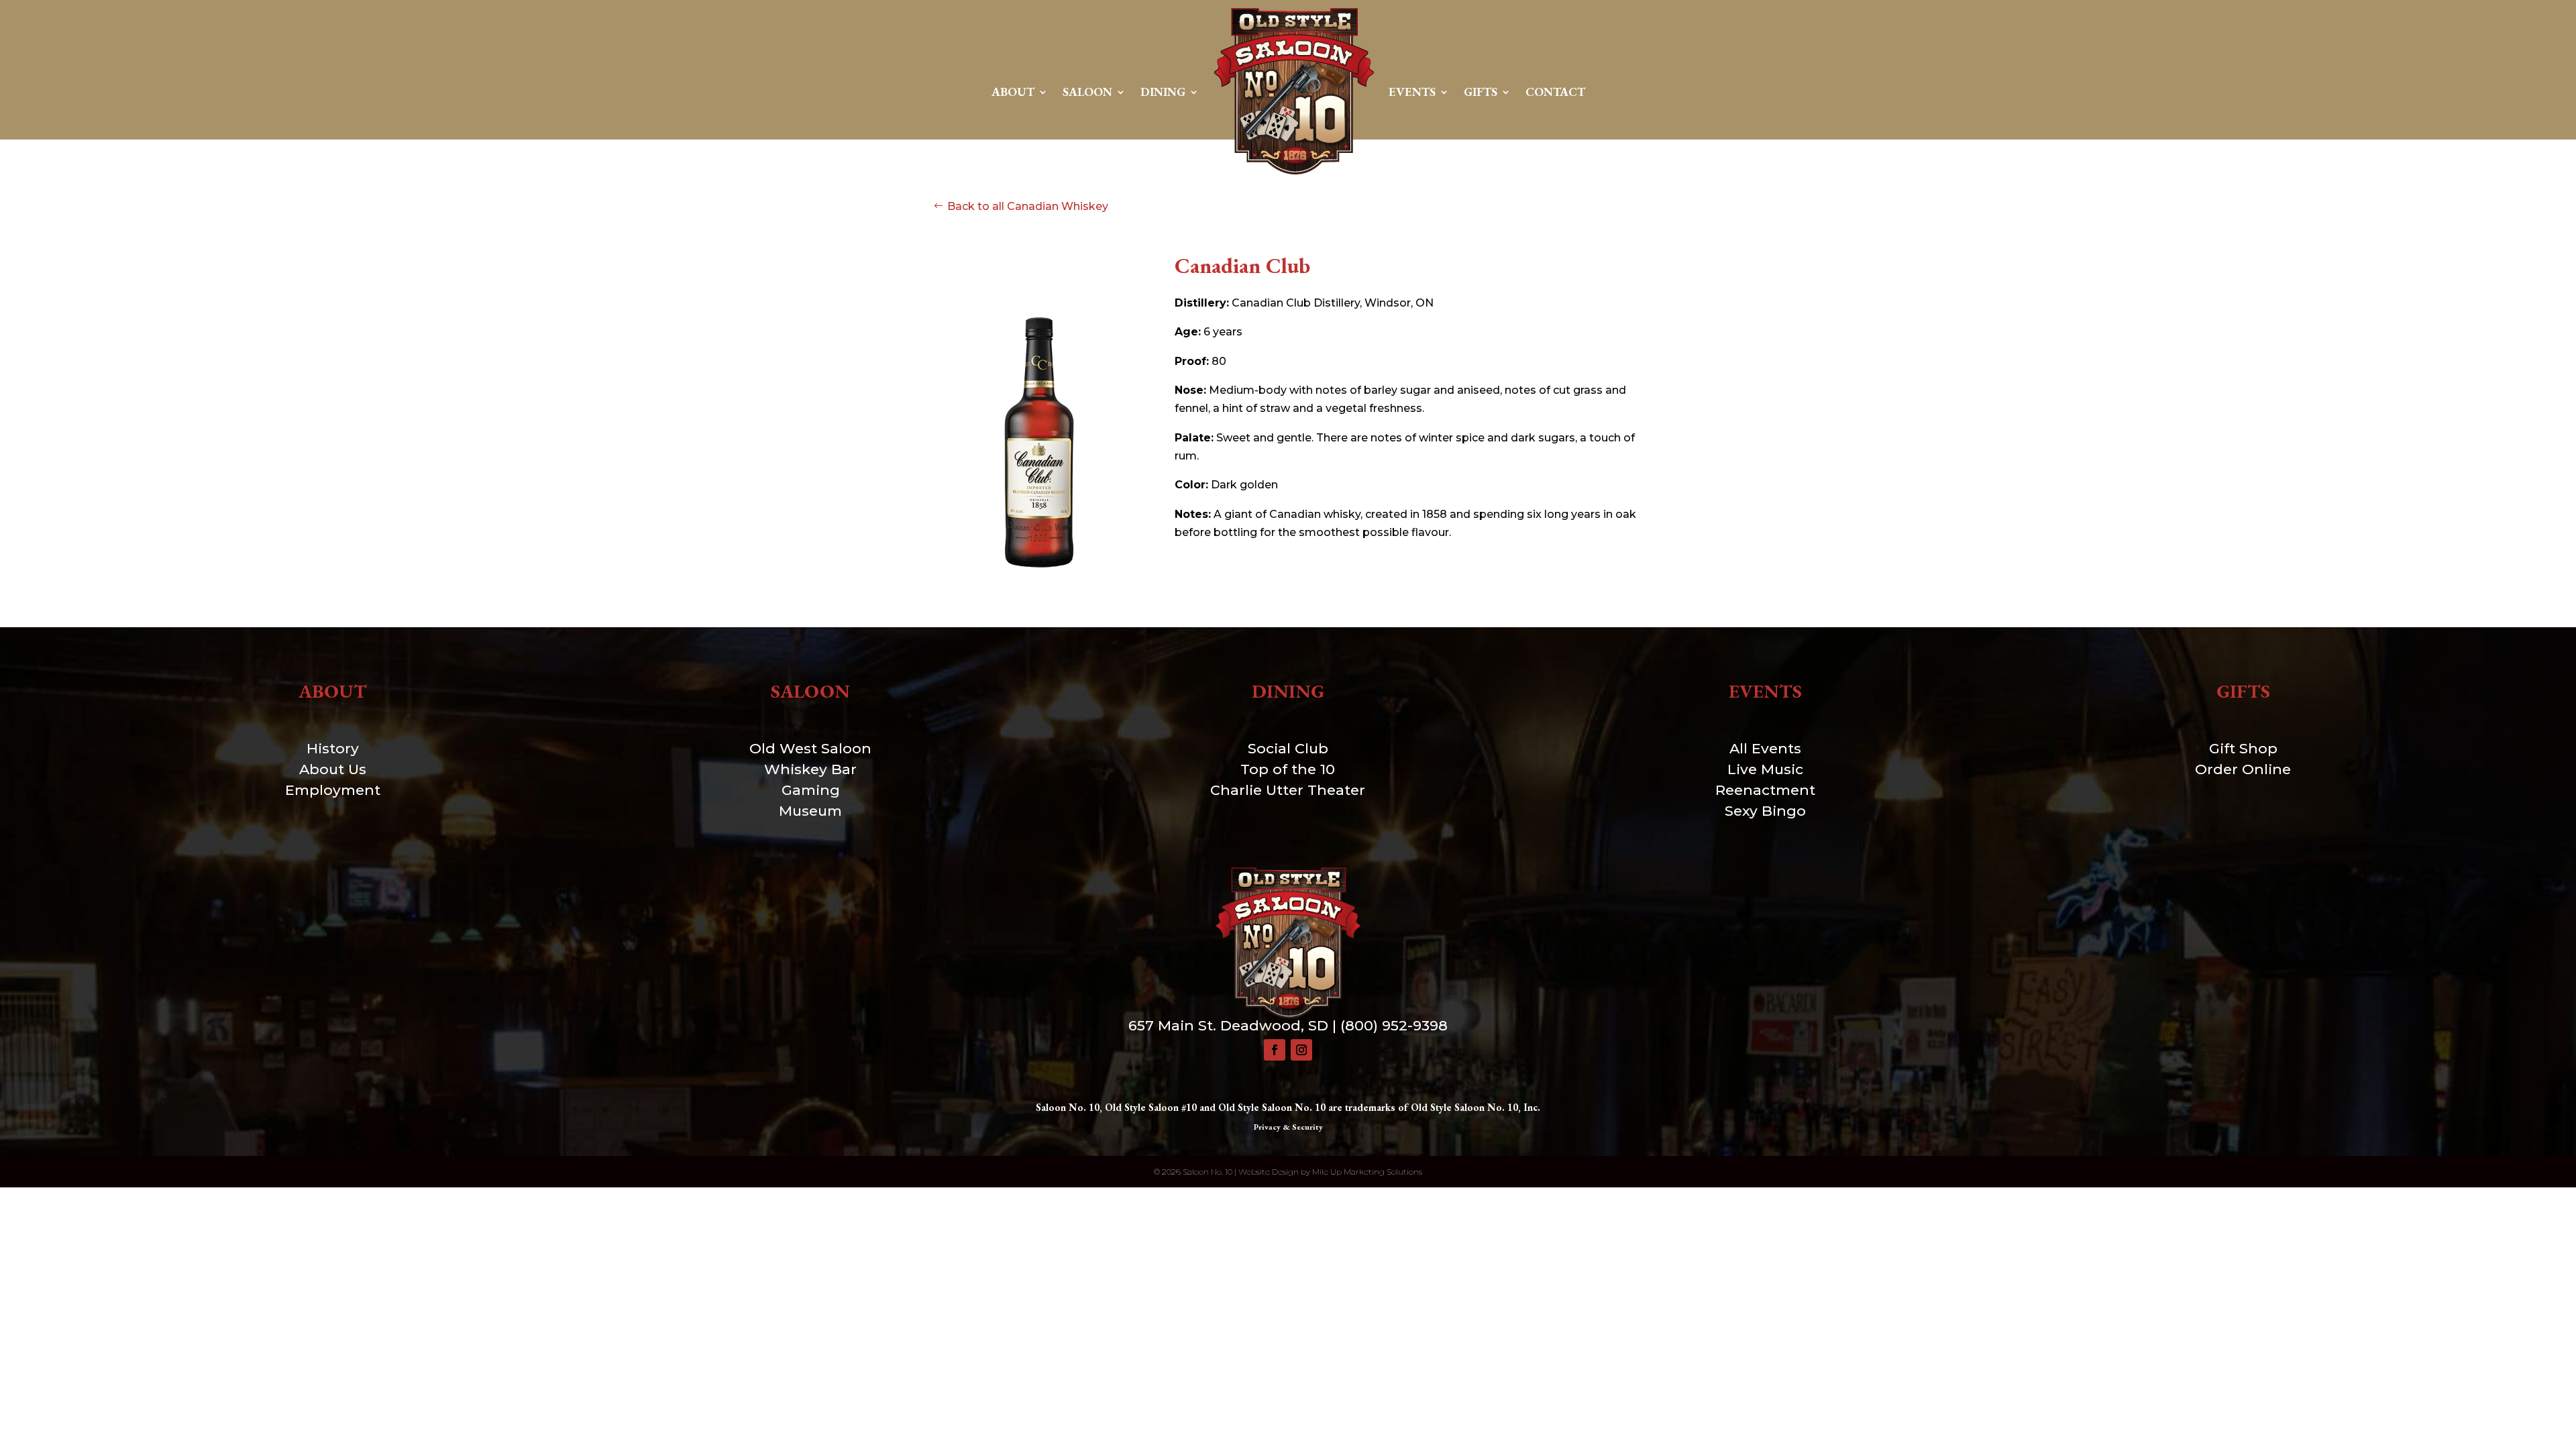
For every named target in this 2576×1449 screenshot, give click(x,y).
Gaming (811, 790)
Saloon (1087, 92)
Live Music (1765, 769)
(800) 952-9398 (1394, 1025)
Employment (333, 790)
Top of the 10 (1288, 769)
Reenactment (1765, 790)
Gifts (1481, 92)
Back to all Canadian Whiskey (1028, 206)
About (1013, 92)
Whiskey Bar (810, 769)
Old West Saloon (810, 748)
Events (1412, 92)
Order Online (2243, 769)
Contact (1555, 92)
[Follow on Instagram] (1301, 1050)
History (333, 748)
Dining (1163, 92)
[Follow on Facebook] (1275, 1050)
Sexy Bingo (1765, 811)
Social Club (1288, 748)
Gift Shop (2243, 748)
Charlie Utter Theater (1288, 790)
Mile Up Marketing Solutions (1367, 1172)
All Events (1765, 748)
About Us (333, 769)
